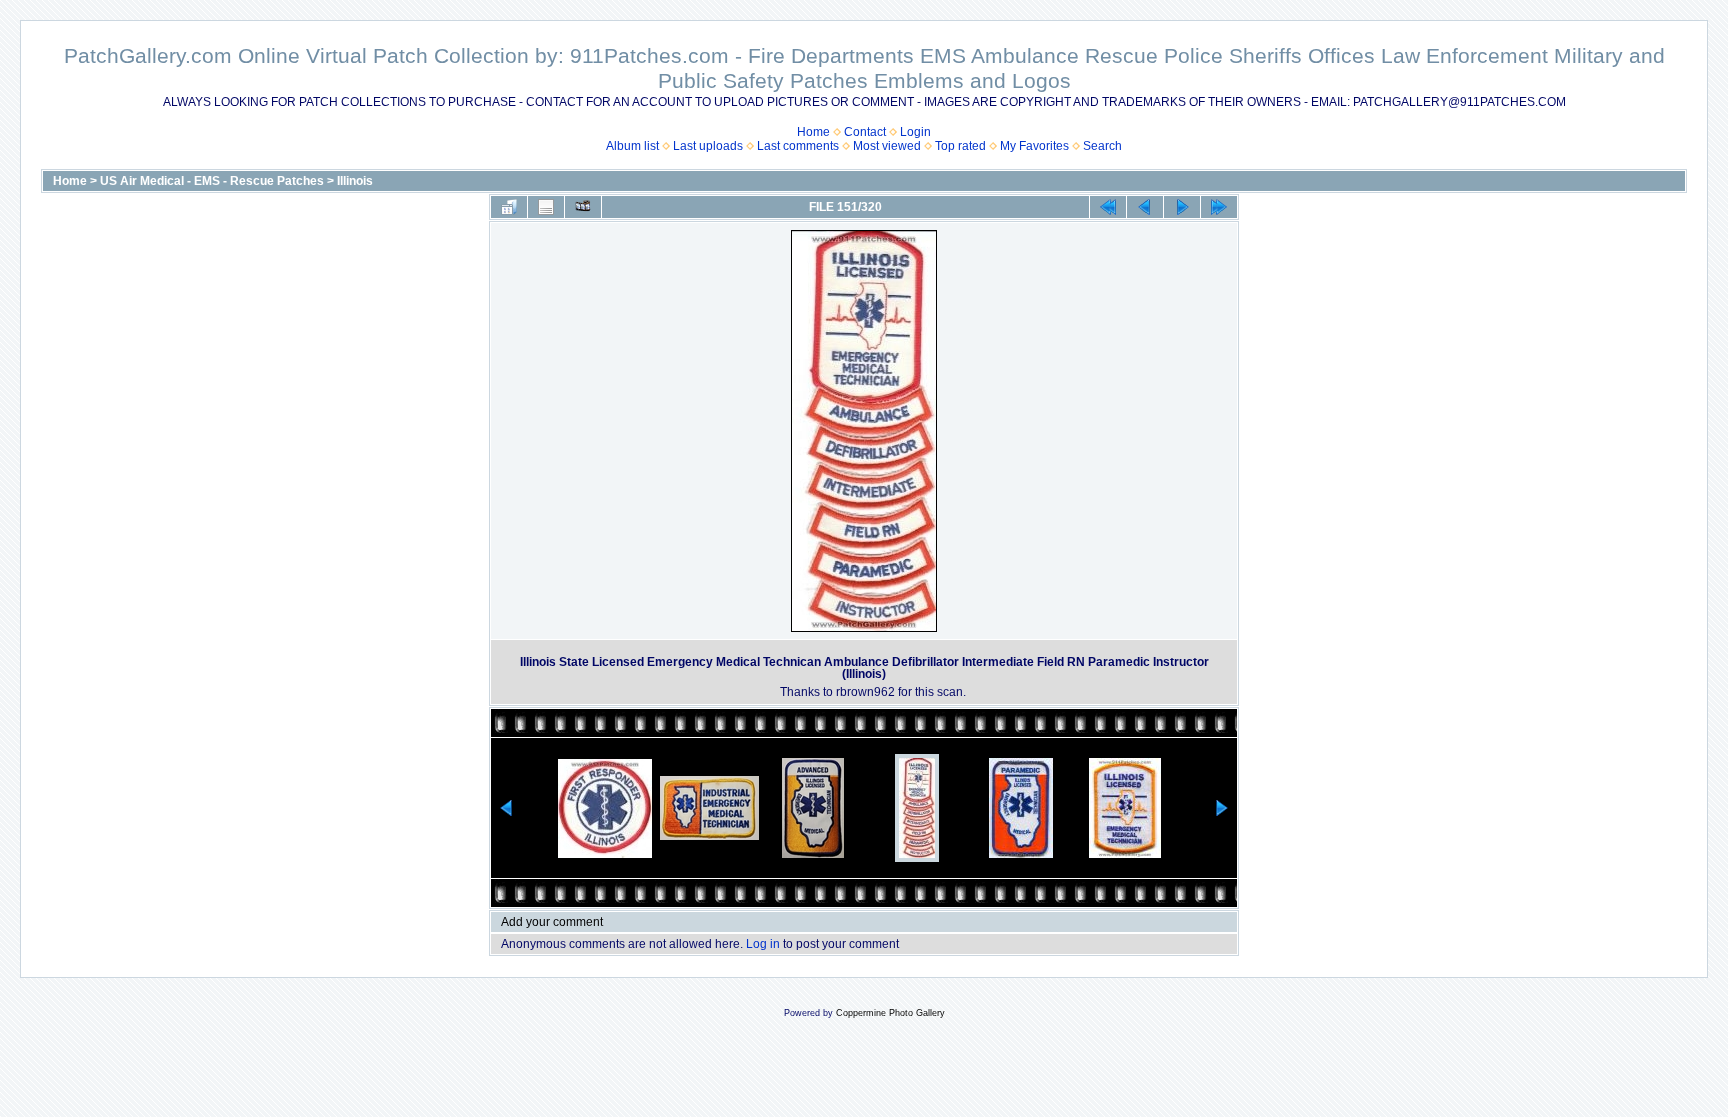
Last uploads (708, 146)
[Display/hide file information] (546, 207)
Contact (865, 132)
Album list (632, 146)
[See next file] (1182, 207)
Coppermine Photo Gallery (890, 1013)
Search (1102, 146)
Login (915, 132)
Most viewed (887, 146)
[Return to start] (1108, 207)
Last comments (798, 146)
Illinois (355, 181)
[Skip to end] (1219, 207)
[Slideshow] (583, 207)
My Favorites (1034, 146)
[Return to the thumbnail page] (509, 207)
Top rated (960, 146)
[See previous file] (1145, 207)
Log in (763, 944)
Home (813, 132)
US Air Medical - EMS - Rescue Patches (212, 181)
